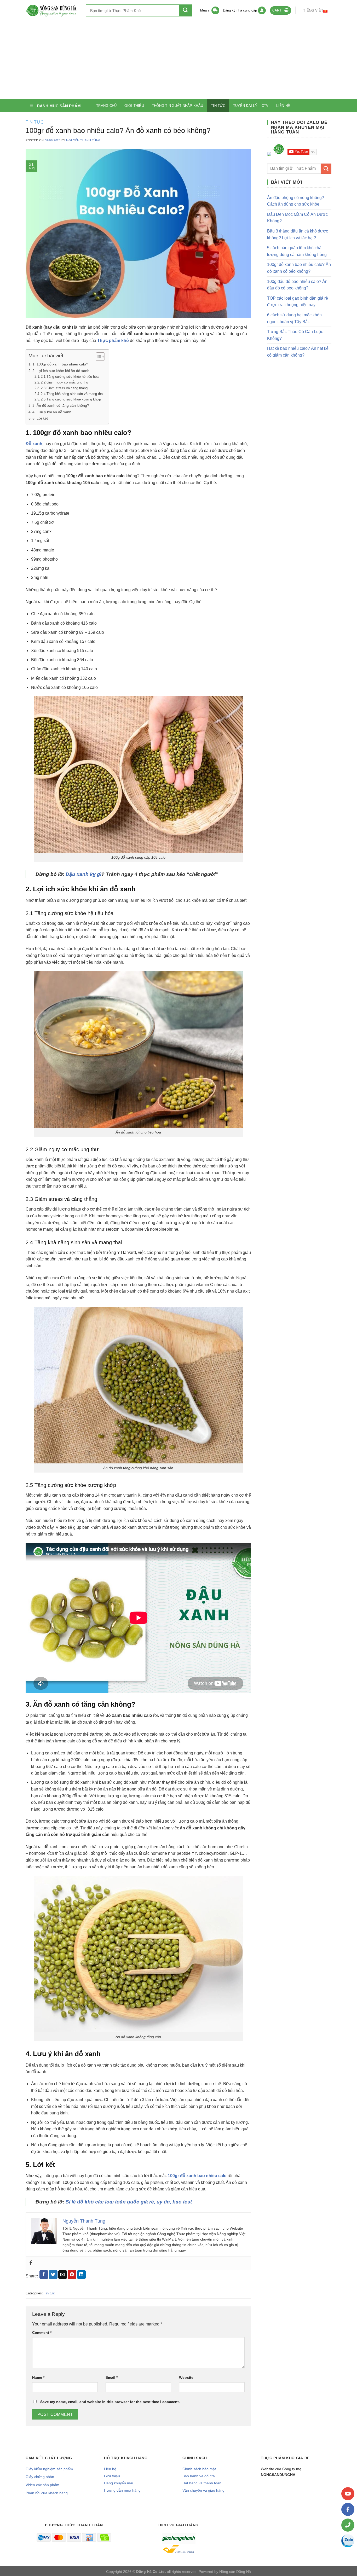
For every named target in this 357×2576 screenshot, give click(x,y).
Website (186, 2377)
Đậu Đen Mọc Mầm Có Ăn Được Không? (297, 218)
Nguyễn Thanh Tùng (84, 140)
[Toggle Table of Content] (98, 357)
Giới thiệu (134, 106)
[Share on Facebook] (44, 2275)
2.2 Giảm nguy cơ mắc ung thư (65, 382)
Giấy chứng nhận (40, 2477)
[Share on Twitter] (53, 2275)
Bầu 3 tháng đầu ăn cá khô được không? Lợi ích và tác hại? (298, 234)
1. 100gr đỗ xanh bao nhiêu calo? (60, 364)
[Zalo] (348, 2541)
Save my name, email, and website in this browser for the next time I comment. (110, 2402)
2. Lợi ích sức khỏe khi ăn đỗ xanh (61, 371)
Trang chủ (106, 106)
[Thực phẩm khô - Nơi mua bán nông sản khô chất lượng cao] (52, 10)
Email (112, 2377)
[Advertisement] (179, 60)
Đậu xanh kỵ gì (84, 874)
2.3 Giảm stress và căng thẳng (64, 388)
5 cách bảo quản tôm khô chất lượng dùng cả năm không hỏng (297, 251)
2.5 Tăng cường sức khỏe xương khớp (71, 399)
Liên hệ (283, 106)
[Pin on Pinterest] (72, 2275)
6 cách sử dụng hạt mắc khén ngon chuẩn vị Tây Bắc (294, 318)
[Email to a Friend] (63, 2275)
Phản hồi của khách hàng (47, 2493)
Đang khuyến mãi (119, 2483)
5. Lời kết (40, 418)
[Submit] (185, 10)
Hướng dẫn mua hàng (122, 2490)
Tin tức (218, 106)
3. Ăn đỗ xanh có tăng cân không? (61, 405)
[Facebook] (31, 2263)
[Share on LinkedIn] (81, 2275)
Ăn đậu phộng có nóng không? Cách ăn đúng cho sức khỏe (296, 201)
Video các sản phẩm (42, 2485)
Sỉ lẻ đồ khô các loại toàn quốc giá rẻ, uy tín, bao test (129, 2202)
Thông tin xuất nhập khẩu (177, 106)
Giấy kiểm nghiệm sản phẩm (49, 2469)
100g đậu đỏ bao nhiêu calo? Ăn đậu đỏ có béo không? (297, 285)
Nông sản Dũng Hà (235, 2572)
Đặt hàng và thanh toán (202, 2483)
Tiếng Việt (313, 11)
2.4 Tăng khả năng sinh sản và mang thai (72, 394)
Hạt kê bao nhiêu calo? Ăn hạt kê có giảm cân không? (298, 352)
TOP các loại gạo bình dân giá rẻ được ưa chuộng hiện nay (298, 302)
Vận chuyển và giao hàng (203, 2490)
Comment (42, 2333)
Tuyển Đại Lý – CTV (251, 106)
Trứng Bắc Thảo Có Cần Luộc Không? (295, 335)
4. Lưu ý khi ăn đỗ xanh (52, 412)
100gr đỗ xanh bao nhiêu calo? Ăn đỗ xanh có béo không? (299, 268)
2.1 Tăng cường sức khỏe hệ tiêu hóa (70, 377)
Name (38, 2377)
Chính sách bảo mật (199, 2469)
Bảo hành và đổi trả (199, 2476)
